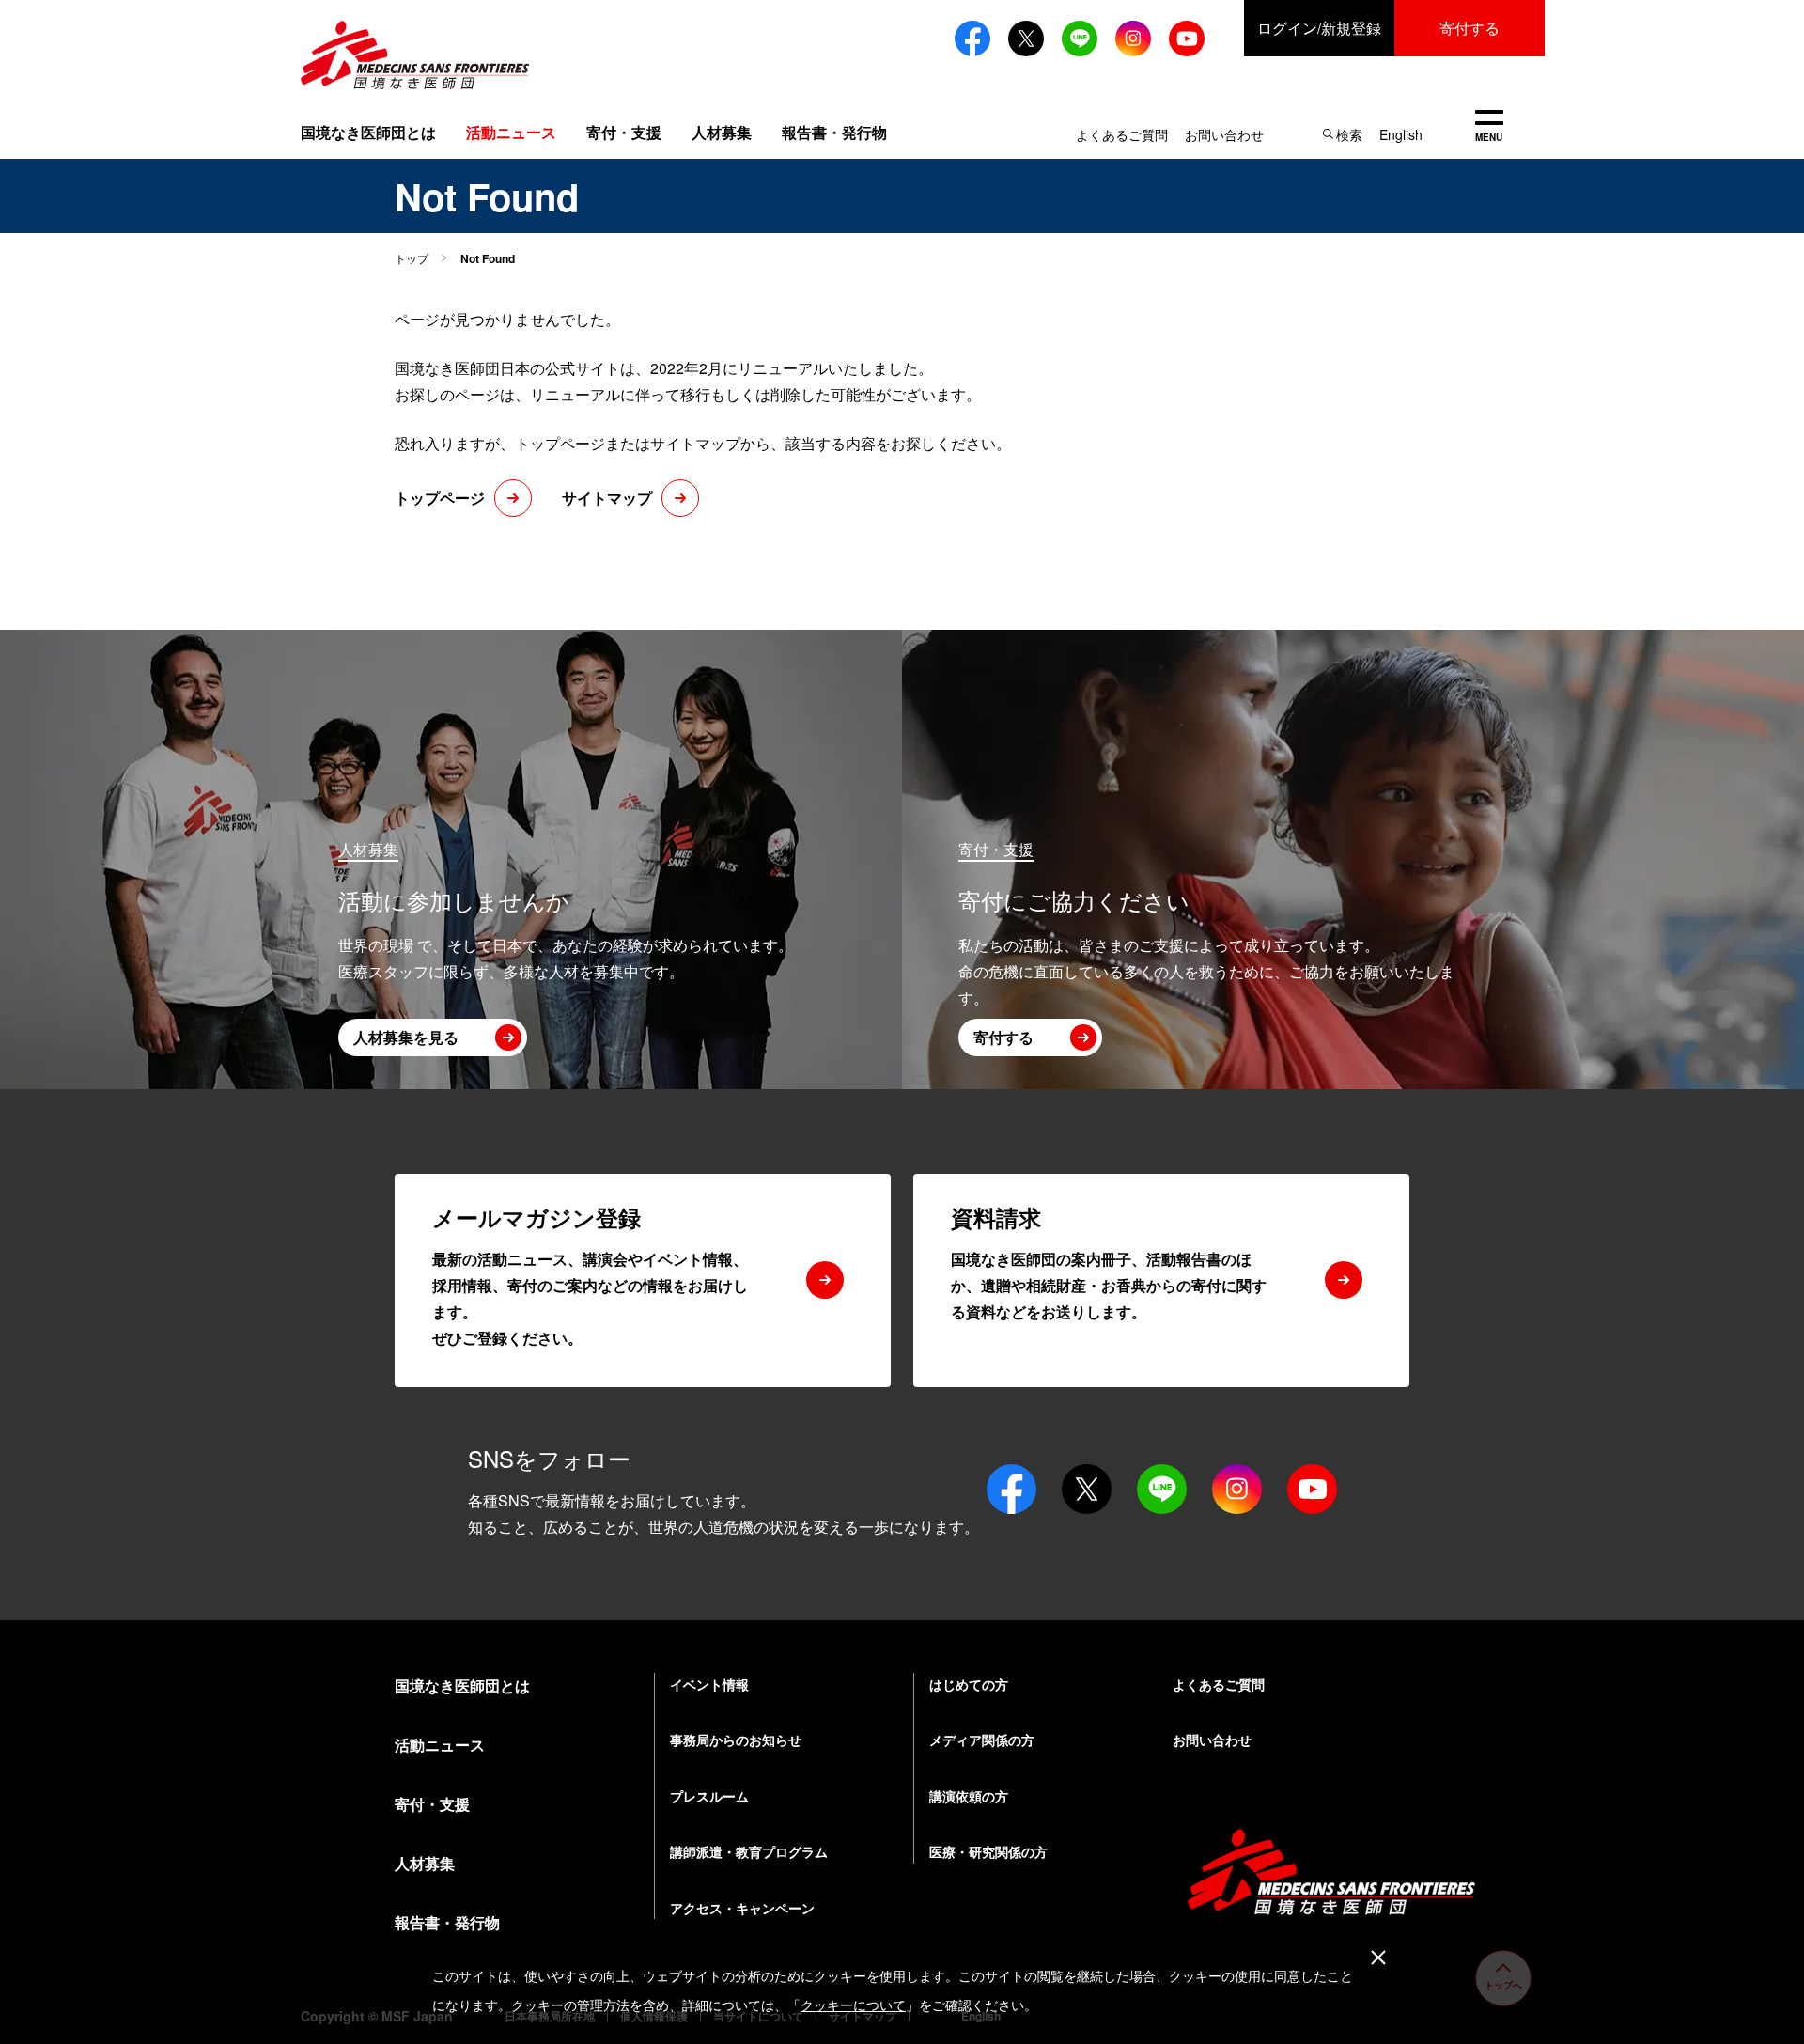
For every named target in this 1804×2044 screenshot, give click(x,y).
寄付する (1470, 28)
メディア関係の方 (982, 1740)
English (1401, 134)
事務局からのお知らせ (736, 1740)
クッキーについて (853, 2005)
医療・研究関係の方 (988, 1851)
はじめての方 (969, 1684)
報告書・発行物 (834, 132)
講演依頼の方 (969, 1796)
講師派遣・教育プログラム (749, 1851)
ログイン (1319, 28)
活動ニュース (440, 1745)
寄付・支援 (624, 132)
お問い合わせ (1224, 134)
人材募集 (722, 132)
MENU (1489, 127)
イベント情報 (709, 1684)
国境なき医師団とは (368, 132)
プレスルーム (709, 1796)
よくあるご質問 (1122, 134)
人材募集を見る (406, 1037)
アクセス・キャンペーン (742, 1908)
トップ (412, 258)
